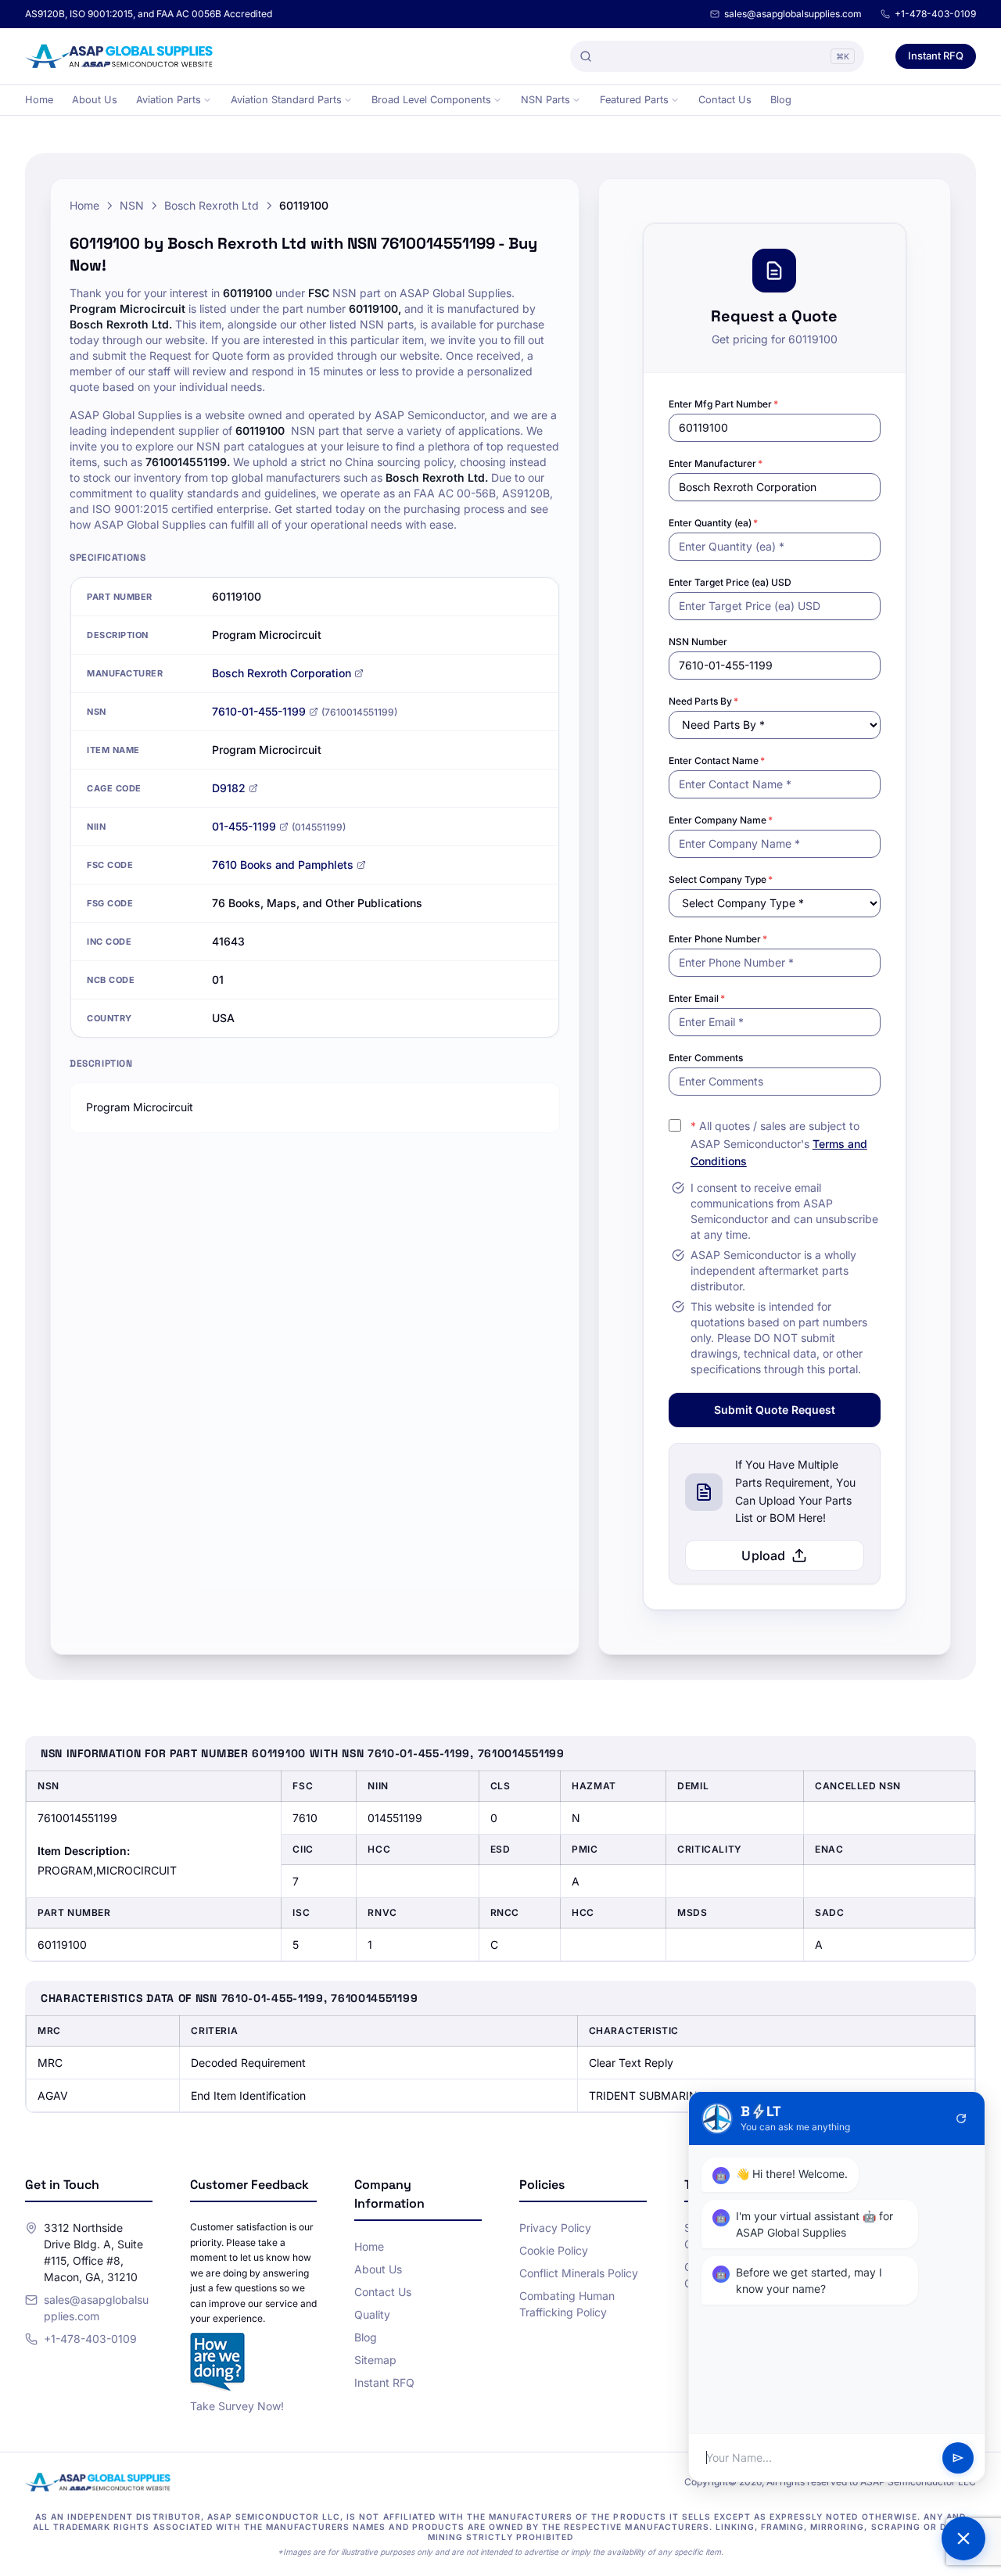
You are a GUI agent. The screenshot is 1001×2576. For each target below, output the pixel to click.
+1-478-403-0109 (935, 14)
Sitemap (375, 2360)
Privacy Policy (555, 2228)
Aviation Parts (169, 100)
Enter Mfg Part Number (723, 404)
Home (39, 100)
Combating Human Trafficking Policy (567, 2304)
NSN (132, 205)
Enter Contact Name (717, 761)
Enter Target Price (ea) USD (730, 582)
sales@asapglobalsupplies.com (793, 14)
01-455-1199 (244, 826)
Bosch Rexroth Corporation (282, 673)
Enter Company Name (721, 820)
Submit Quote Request (775, 1410)
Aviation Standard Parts (286, 100)
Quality (372, 2314)
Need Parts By (703, 701)
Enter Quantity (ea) (713, 523)
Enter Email (697, 998)
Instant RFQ (936, 56)
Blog (781, 100)
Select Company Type (721, 879)
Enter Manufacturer (716, 463)
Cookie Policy (554, 2250)
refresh (961, 2119)
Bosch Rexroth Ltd (212, 205)
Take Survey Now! (237, 2406)
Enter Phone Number (718, 939)
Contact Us (725, 100)
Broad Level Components (431, 100)
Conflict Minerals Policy (579, 2273)
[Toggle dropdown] (207, 100)
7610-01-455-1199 (259, 711)
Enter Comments (706, 1058)
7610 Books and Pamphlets (283, 865)
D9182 (229, 788)
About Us (95, 100)
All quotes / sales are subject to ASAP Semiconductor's (779, 1144)
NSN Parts (545, 100)
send (958, 2458)
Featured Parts (634, 100)
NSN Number (698, 642)
